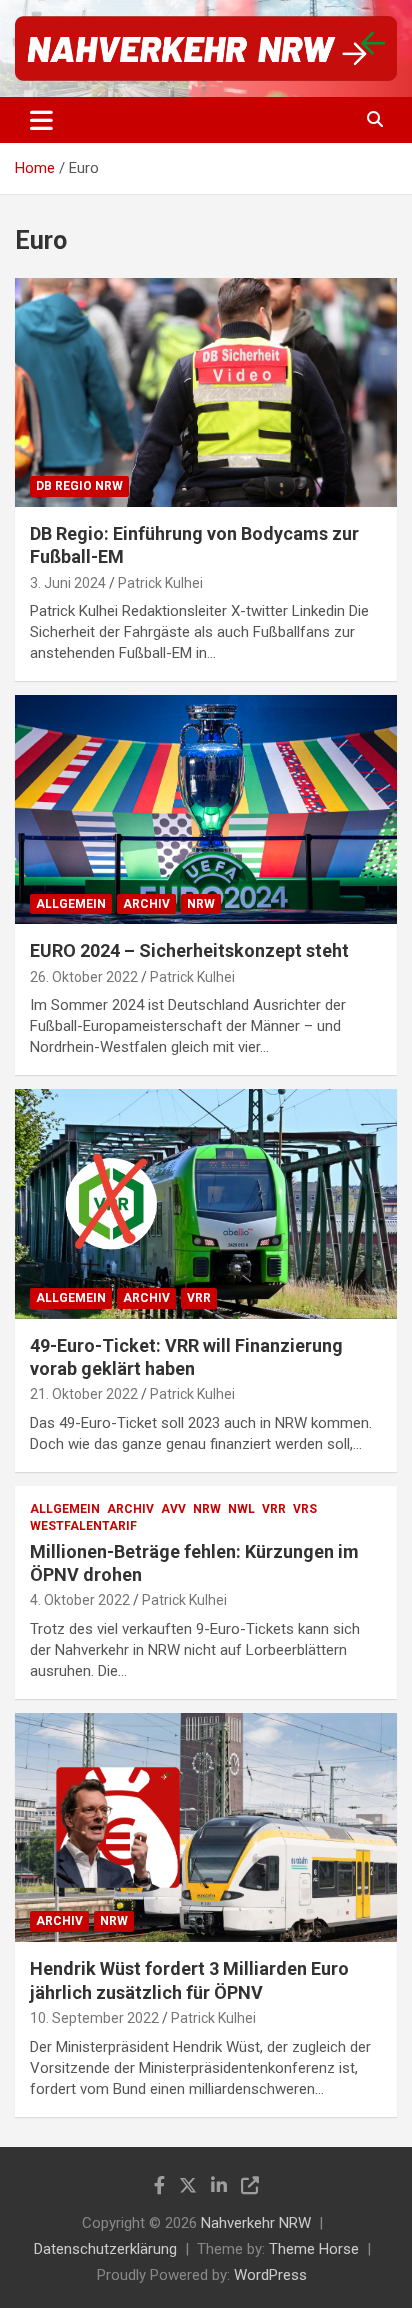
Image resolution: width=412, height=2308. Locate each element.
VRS (305, 1509)
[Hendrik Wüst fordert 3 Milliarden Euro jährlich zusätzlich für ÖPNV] (206, 1827)
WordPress (270, 2275)
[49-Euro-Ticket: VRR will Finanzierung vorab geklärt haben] (206, 1204)
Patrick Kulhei (160, 583)
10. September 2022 (94, 2018)
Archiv (146, 904)
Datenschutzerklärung (105, 2249)
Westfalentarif (83, 1526)
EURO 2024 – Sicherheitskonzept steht (189, 950)
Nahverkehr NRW (256, 2223)
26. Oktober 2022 (84, 977)
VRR (199, 1298)
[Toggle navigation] (41, 120)
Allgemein (71, 904)
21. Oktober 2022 (84, 1394)
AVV (173, 1509)
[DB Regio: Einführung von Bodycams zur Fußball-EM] (206, 392)
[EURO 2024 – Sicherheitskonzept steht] (206, 810)
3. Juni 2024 (68, 583)
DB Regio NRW (79, 486)
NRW (201, 904)
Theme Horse (314, 2249)
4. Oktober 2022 (80, 1600)
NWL (241, 1509)
